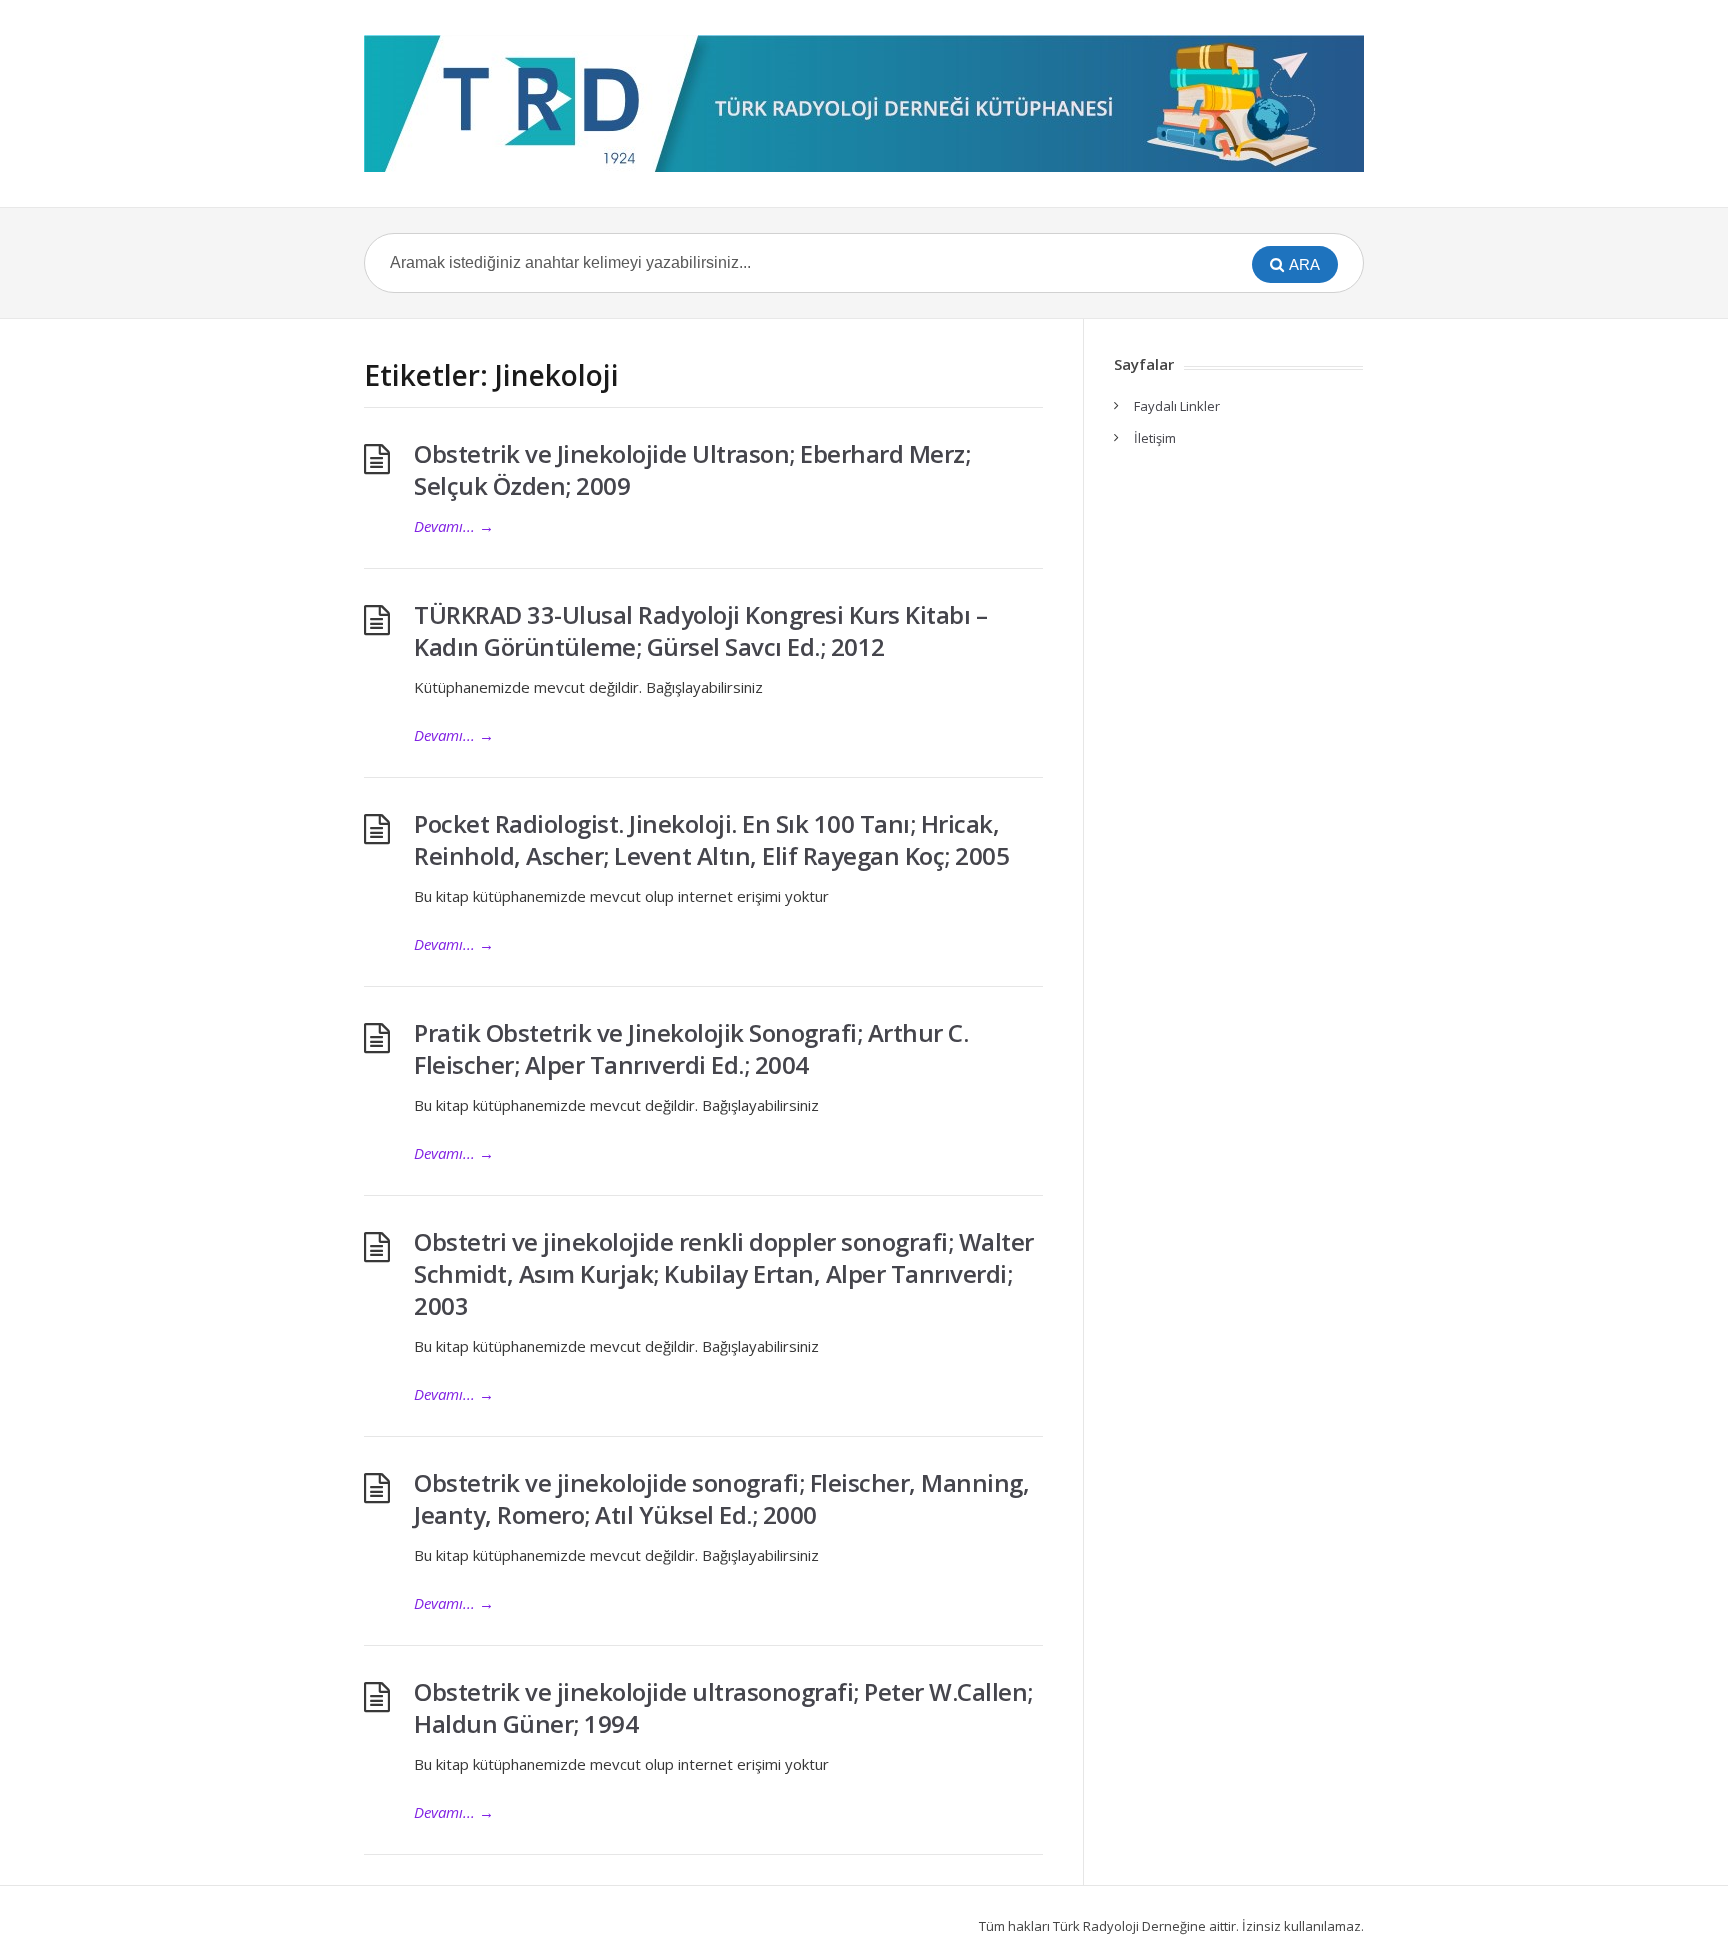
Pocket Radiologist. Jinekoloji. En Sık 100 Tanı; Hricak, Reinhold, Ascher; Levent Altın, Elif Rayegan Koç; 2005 (711, 839)
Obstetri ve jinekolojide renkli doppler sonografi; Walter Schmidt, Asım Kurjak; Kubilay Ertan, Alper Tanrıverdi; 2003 (724, 1273)
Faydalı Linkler (1177, 406)
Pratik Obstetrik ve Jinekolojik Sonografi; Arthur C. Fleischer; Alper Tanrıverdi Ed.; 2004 (691, 1048)
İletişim (1155, 438)
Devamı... (454, 526)
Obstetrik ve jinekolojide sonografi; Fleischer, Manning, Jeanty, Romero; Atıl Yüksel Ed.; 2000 (721, 1498)
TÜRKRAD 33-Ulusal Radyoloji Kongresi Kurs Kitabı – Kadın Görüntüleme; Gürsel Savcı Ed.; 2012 (700, 630)
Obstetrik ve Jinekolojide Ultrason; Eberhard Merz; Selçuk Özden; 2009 (692, 469)
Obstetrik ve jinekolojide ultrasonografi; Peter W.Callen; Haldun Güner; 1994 (723, 1707)
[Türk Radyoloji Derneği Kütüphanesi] (864, 103)
